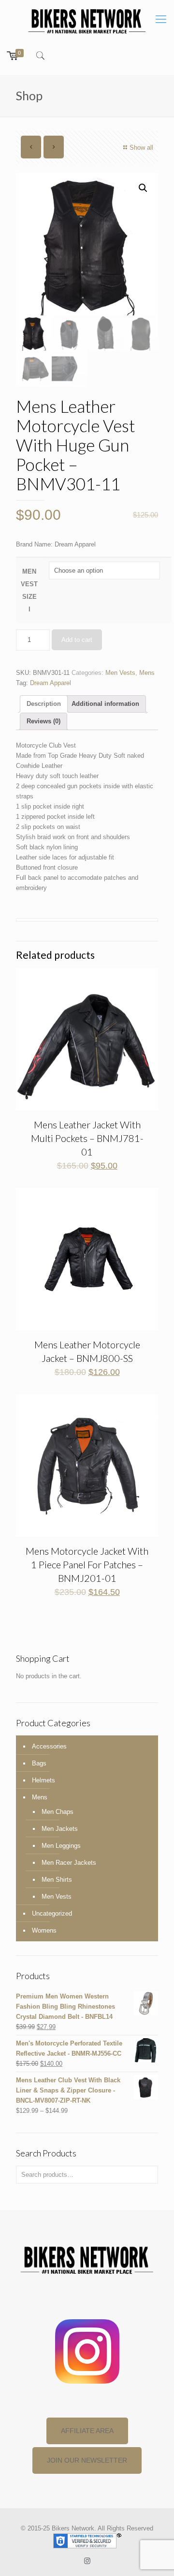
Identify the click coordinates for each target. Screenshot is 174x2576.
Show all (141, 148)
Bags (39, 1763)
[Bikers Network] (87, 21)
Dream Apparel (51, 683)
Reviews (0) (43, 721)
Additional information (105, 704)
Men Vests (120, 673)
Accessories (49, 1746)
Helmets (43, 1780)
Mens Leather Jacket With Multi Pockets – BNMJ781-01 (87, 1138)
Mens (147, 673)
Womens (44, 1930)
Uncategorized (52, 1913)
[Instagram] (87, 2561)
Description (44, 704)
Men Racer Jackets (69, 1863)
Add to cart (77, 640)
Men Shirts (57, 1880)
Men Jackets (60, 1829)
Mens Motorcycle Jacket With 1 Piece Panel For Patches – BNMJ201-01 (87, 1564)
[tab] (44, 704)
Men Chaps (58, 1812)
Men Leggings (61, 1846)
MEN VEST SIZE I (29, 590)
